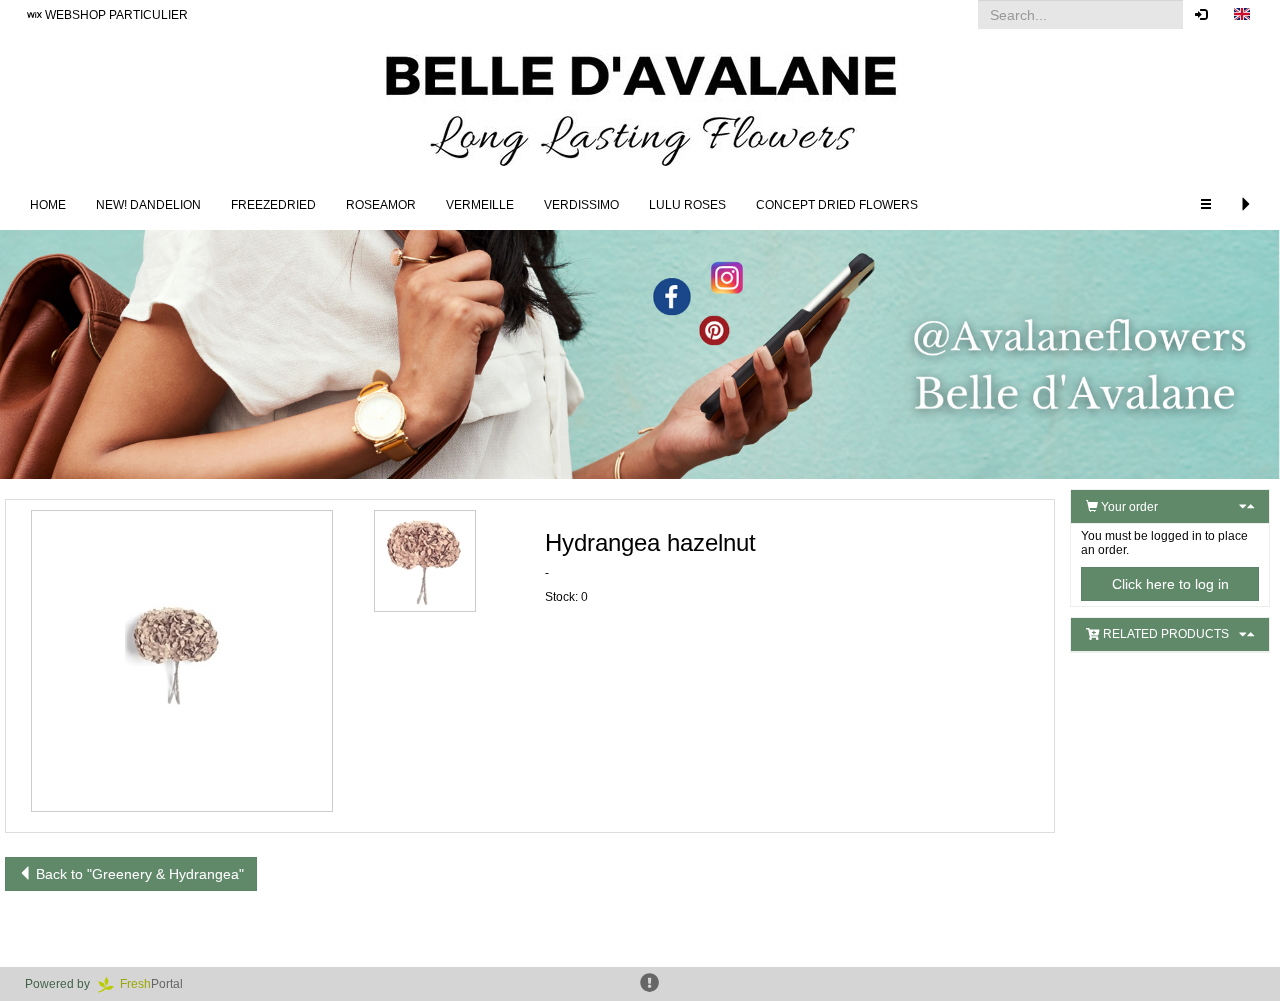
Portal (157, 984)
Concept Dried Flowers (837, 205)
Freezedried (273, 205)
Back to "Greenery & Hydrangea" (138, 874)
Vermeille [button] (480, 205)
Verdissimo (581, 205)
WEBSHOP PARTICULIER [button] (115, 15)
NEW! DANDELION (148, 205)
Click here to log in (1170, 584)
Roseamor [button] (381, 205)
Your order (1128, 507)
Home (48, 205)
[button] (1242, 15)
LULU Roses (687, 205)
